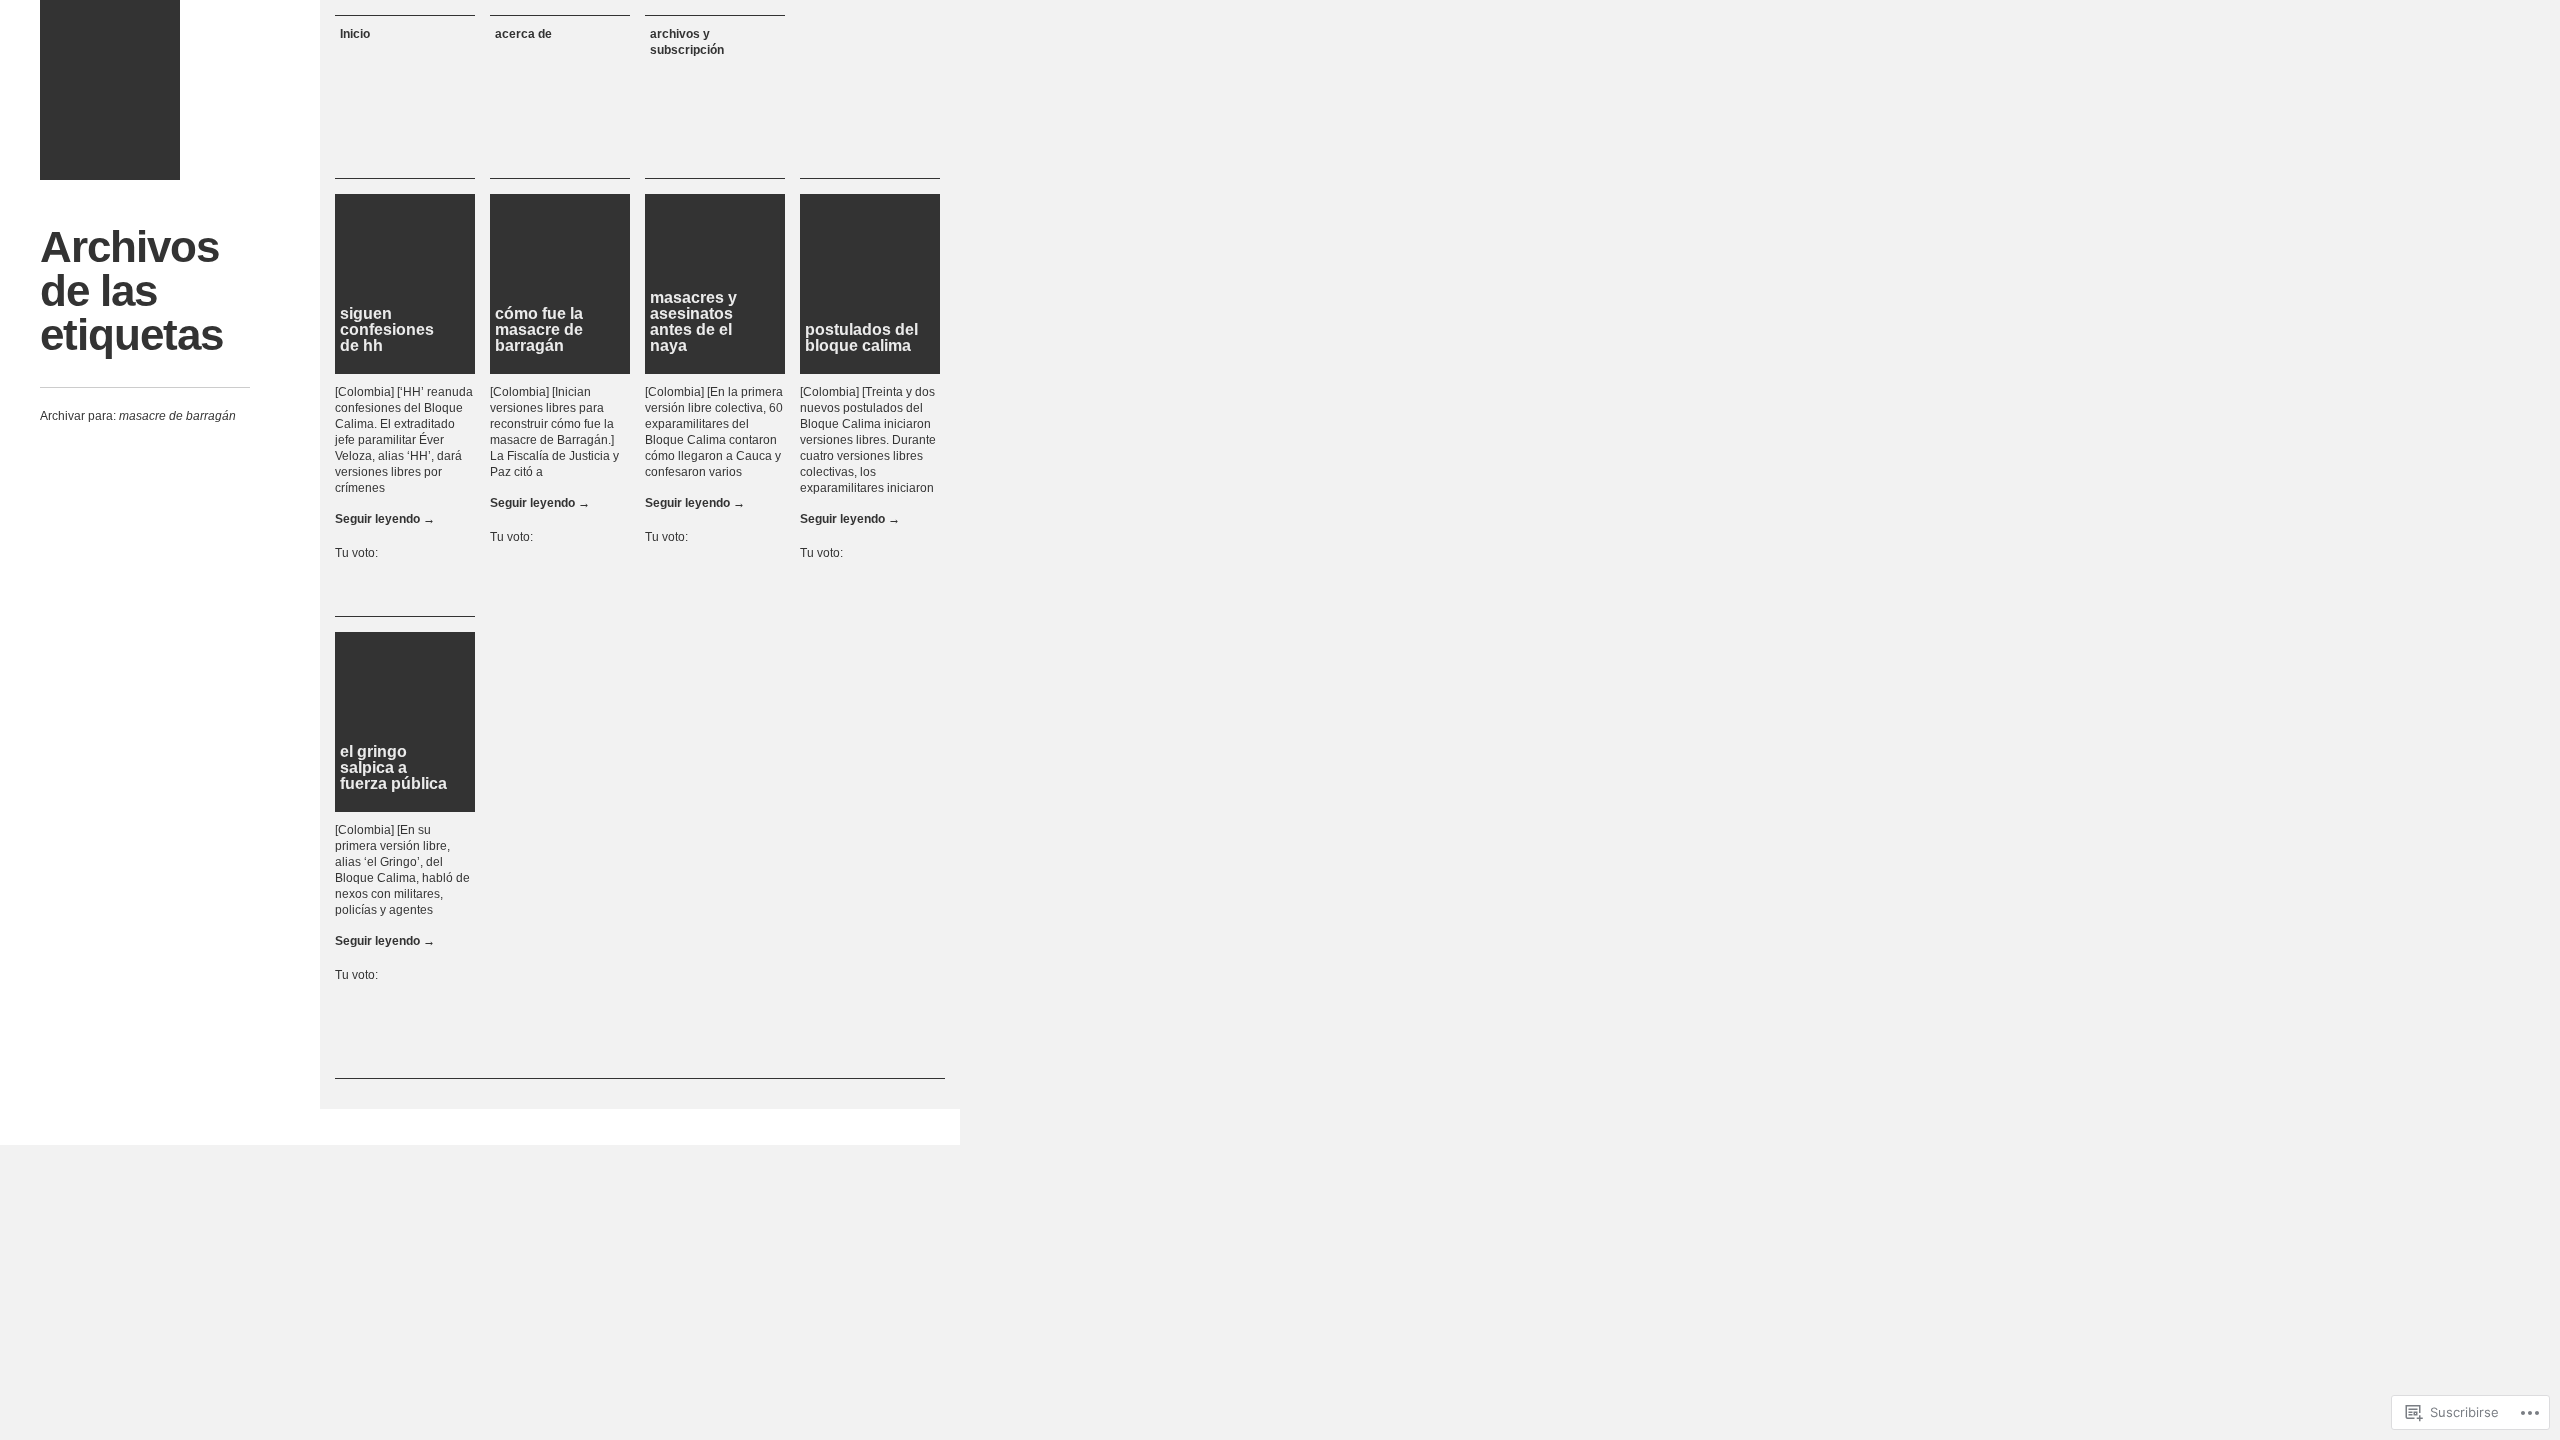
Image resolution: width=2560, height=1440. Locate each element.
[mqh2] (110, 90)
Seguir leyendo (385, 519)
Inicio (355, 34)
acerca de (523, 34)
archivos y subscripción (687, 42)
